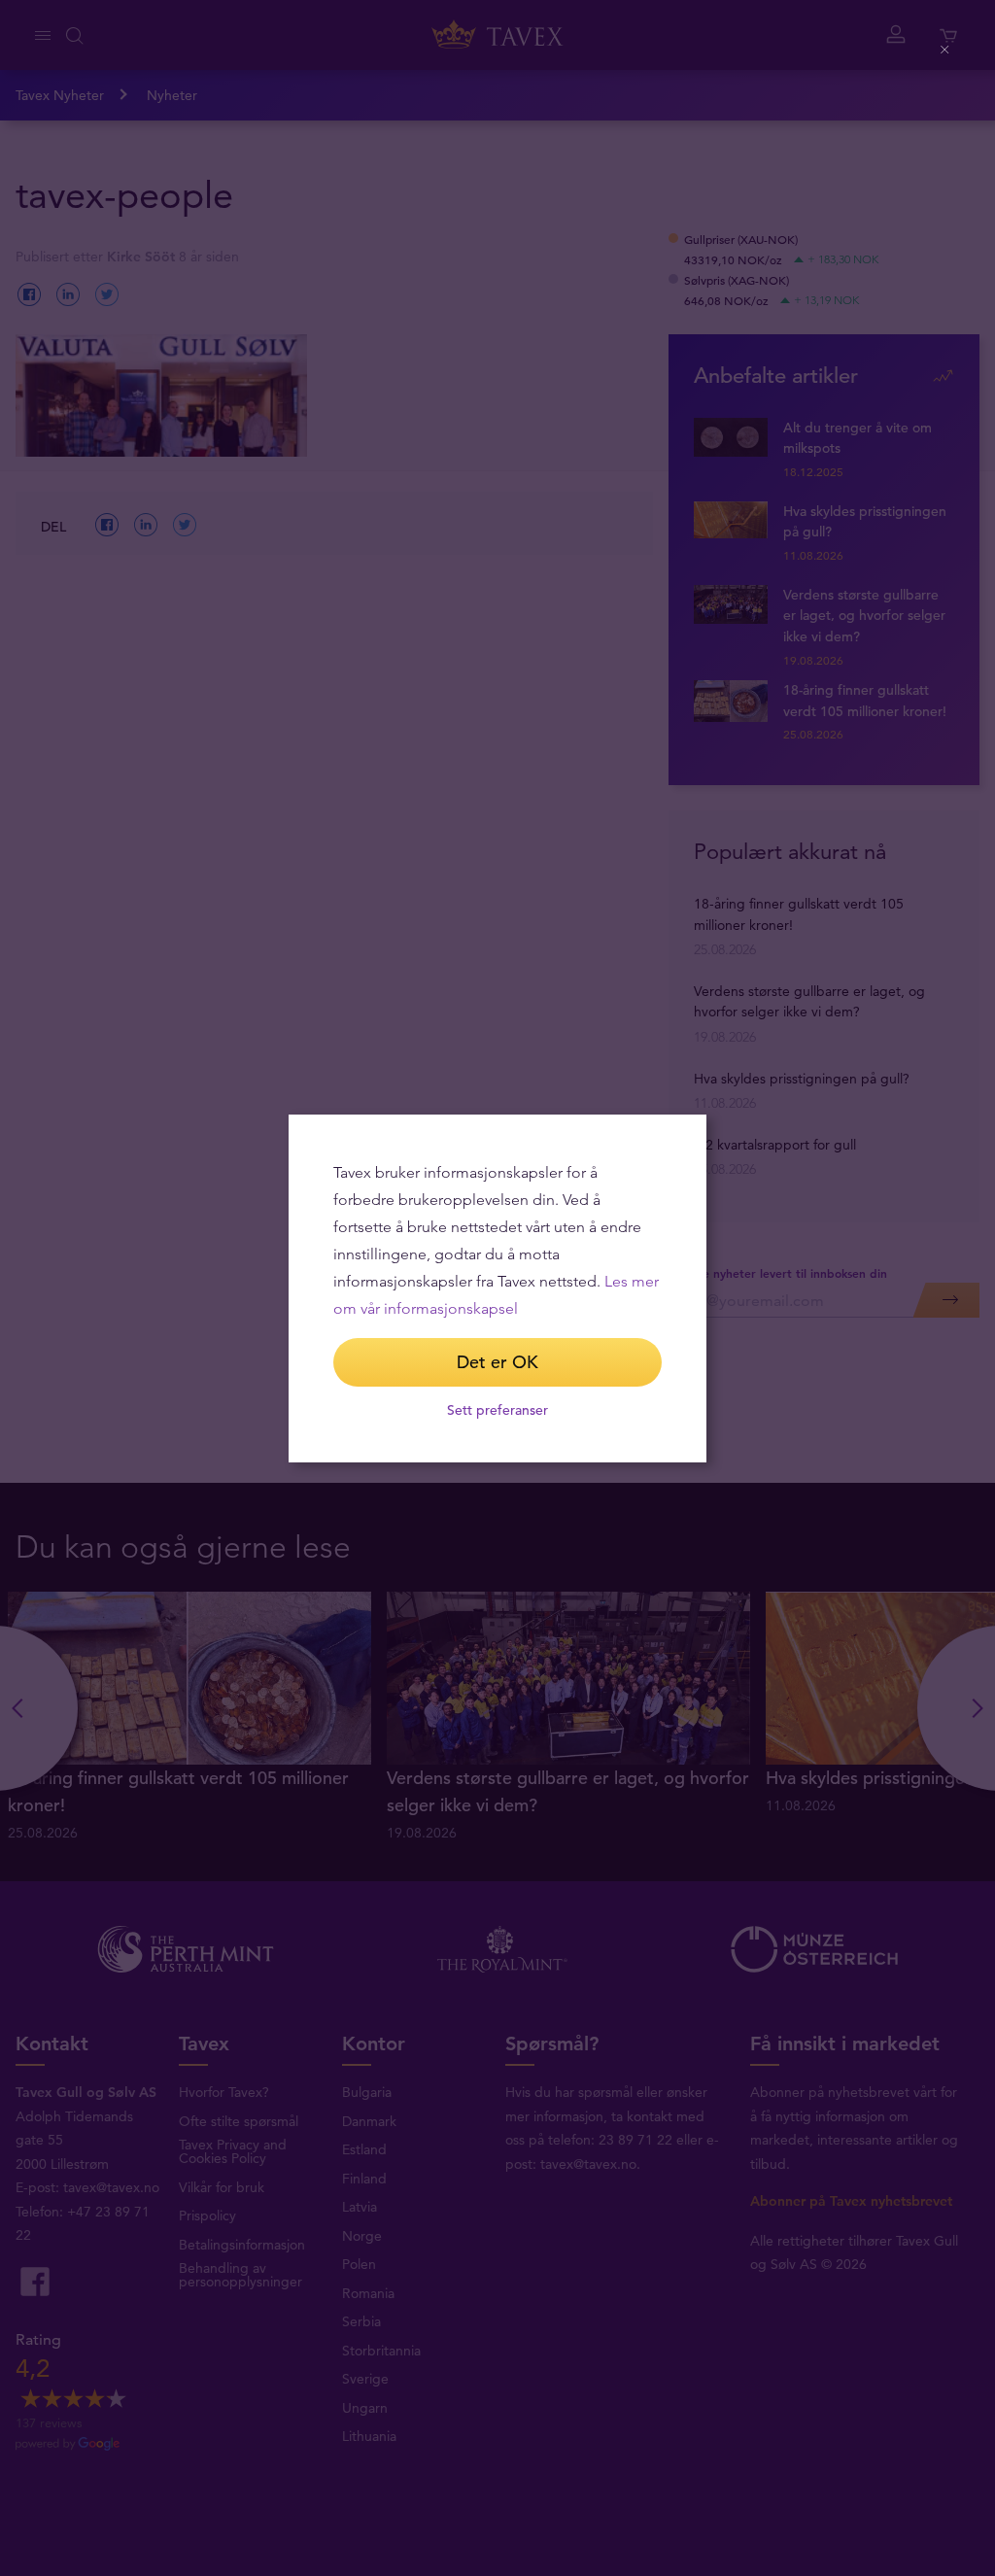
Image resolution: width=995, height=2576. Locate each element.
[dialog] (497, 1288)
